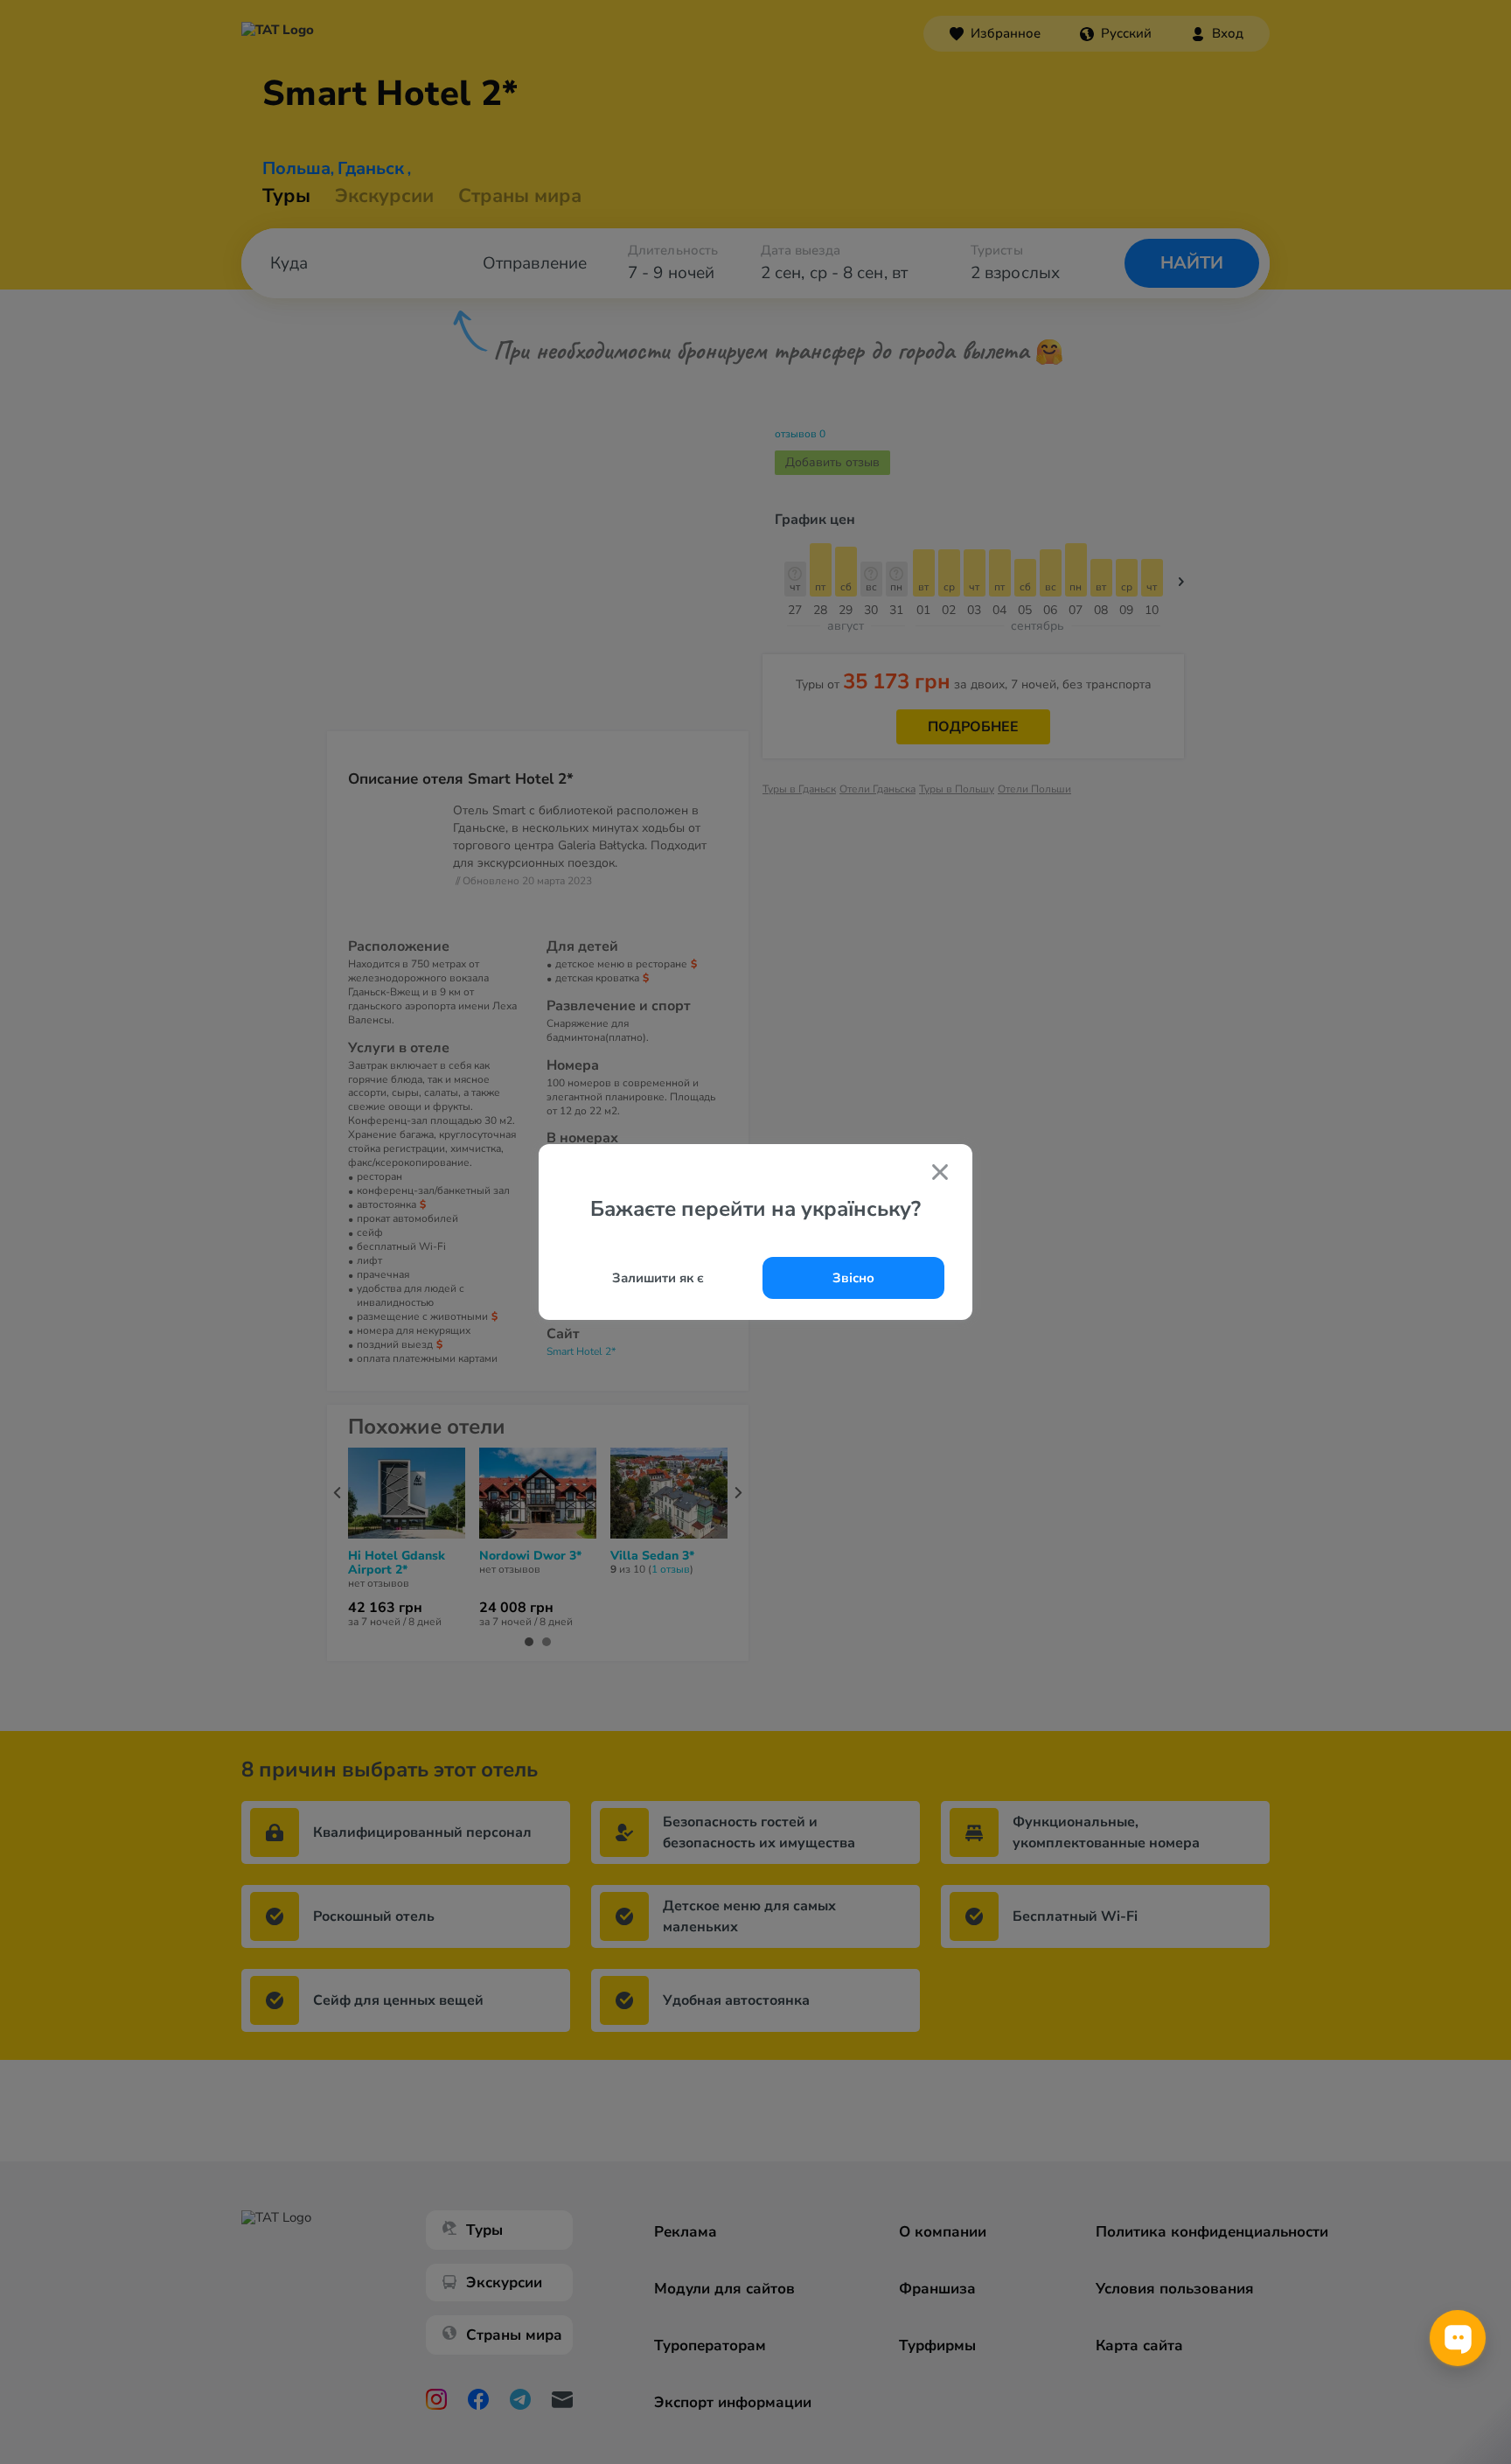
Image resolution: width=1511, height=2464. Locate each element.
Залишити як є (658, 1278)
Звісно (853, 1278)
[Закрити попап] (940, 1174)
